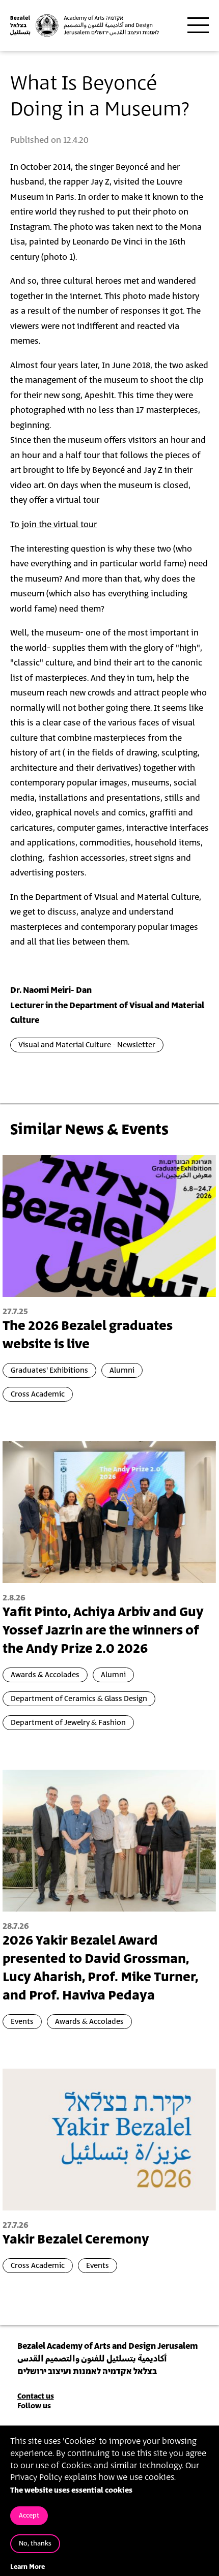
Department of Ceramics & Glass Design (79, 1699)
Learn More (28, 2567)
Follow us (34, 2406)
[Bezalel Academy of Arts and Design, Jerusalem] (85, 25)
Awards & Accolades (45, 1675)
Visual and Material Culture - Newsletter (87, 1045)
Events (22, 2022)
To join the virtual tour (53, 525)
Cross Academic (38, 1394)
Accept (29, 2516)
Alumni (122, 1370)
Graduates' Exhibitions (49, 1370)
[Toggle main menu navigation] (198, 25)
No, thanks (35, 2544)
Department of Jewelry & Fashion (68, 1723)
